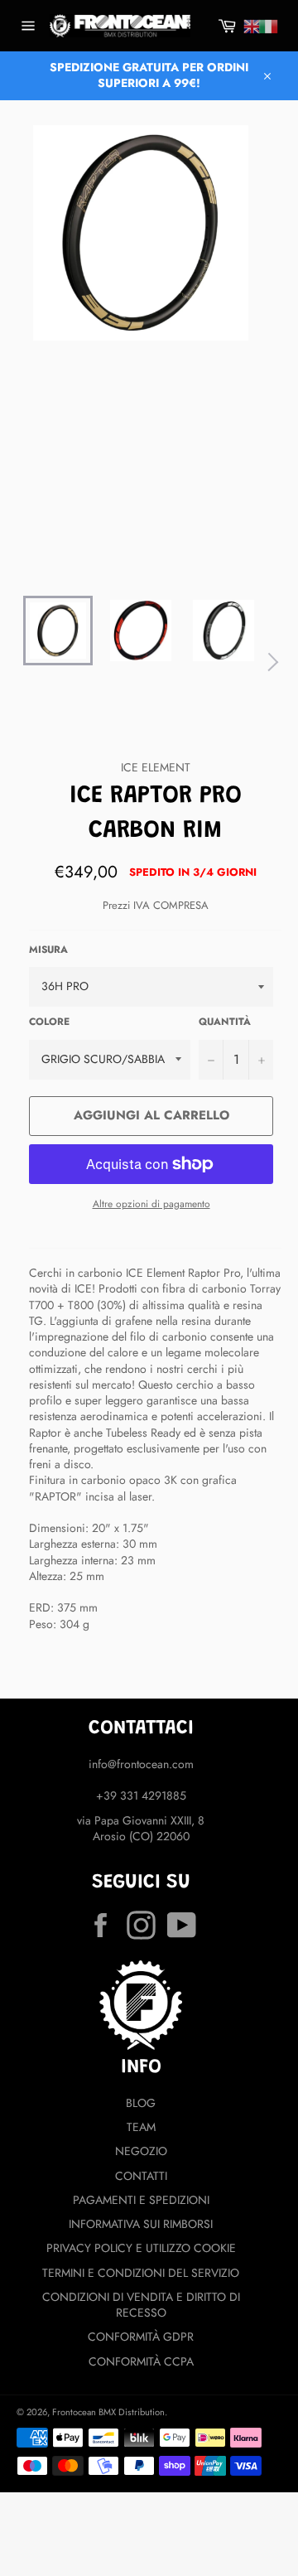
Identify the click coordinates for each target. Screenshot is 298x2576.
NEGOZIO (141, 2151)
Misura (48, 950)
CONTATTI (141, 2176)
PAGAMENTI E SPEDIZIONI (141, 2200)
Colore (49, 1022)
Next (269, 662)
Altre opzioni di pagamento (151, 1204)
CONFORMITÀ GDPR (141, 2337)
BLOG (141, 2103)
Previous (12, 662)
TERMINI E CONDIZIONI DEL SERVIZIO (141, 2273)
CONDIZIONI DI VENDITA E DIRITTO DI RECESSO (141, 2305)
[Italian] (268, 27)
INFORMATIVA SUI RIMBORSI (141, 2224)
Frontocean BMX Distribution (108, 2412)
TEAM (141, 2127)
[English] (252, 27)
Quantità (225, 1022)
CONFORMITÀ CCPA (141, 2361)
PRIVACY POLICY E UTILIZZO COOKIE (141, 2248)
